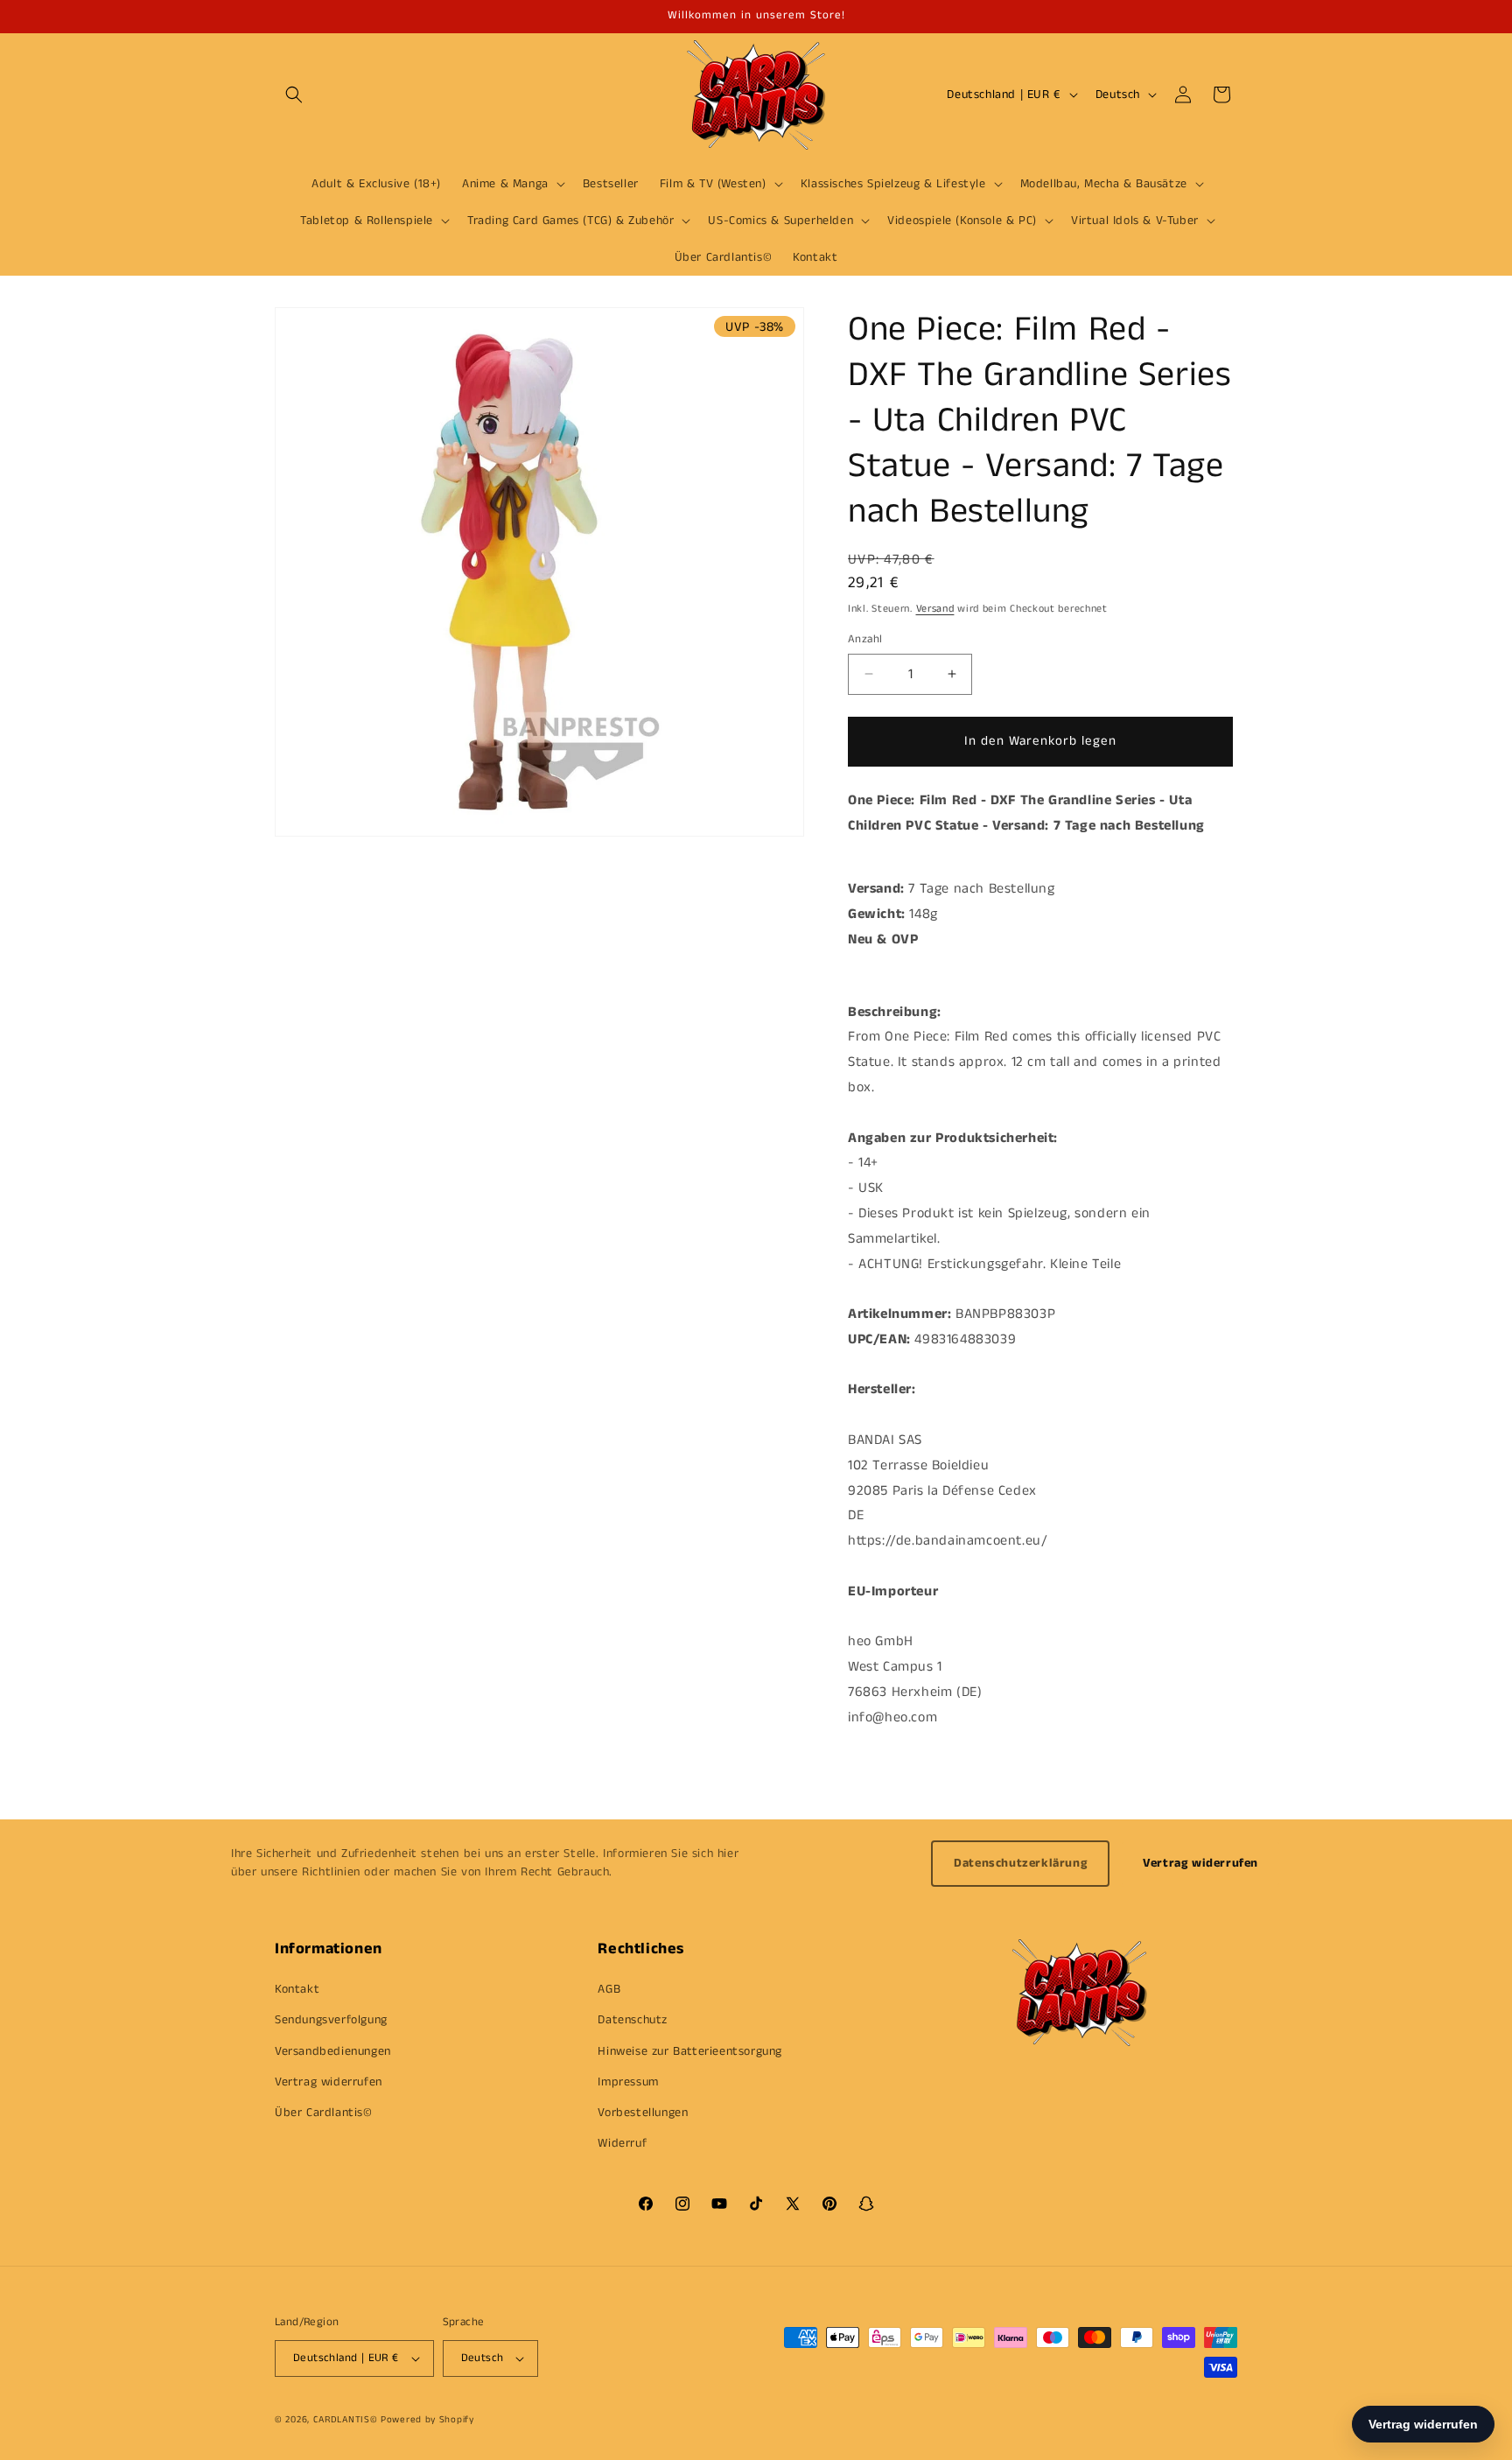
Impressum (628, 2082)
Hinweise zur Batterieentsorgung (690, 2051)
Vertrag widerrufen (1200, 1863)
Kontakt (297, 1989)
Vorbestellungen (643, 2113)
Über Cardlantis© (324, 2113)
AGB (609, 1989)
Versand (935, 609)
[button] (294, 95)
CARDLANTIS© (346, 2420)
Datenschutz (633, 2020)
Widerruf (622, 2143)
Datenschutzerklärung (1020, 1863)
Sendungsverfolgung (331, 2020)
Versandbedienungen (333, 2051)
